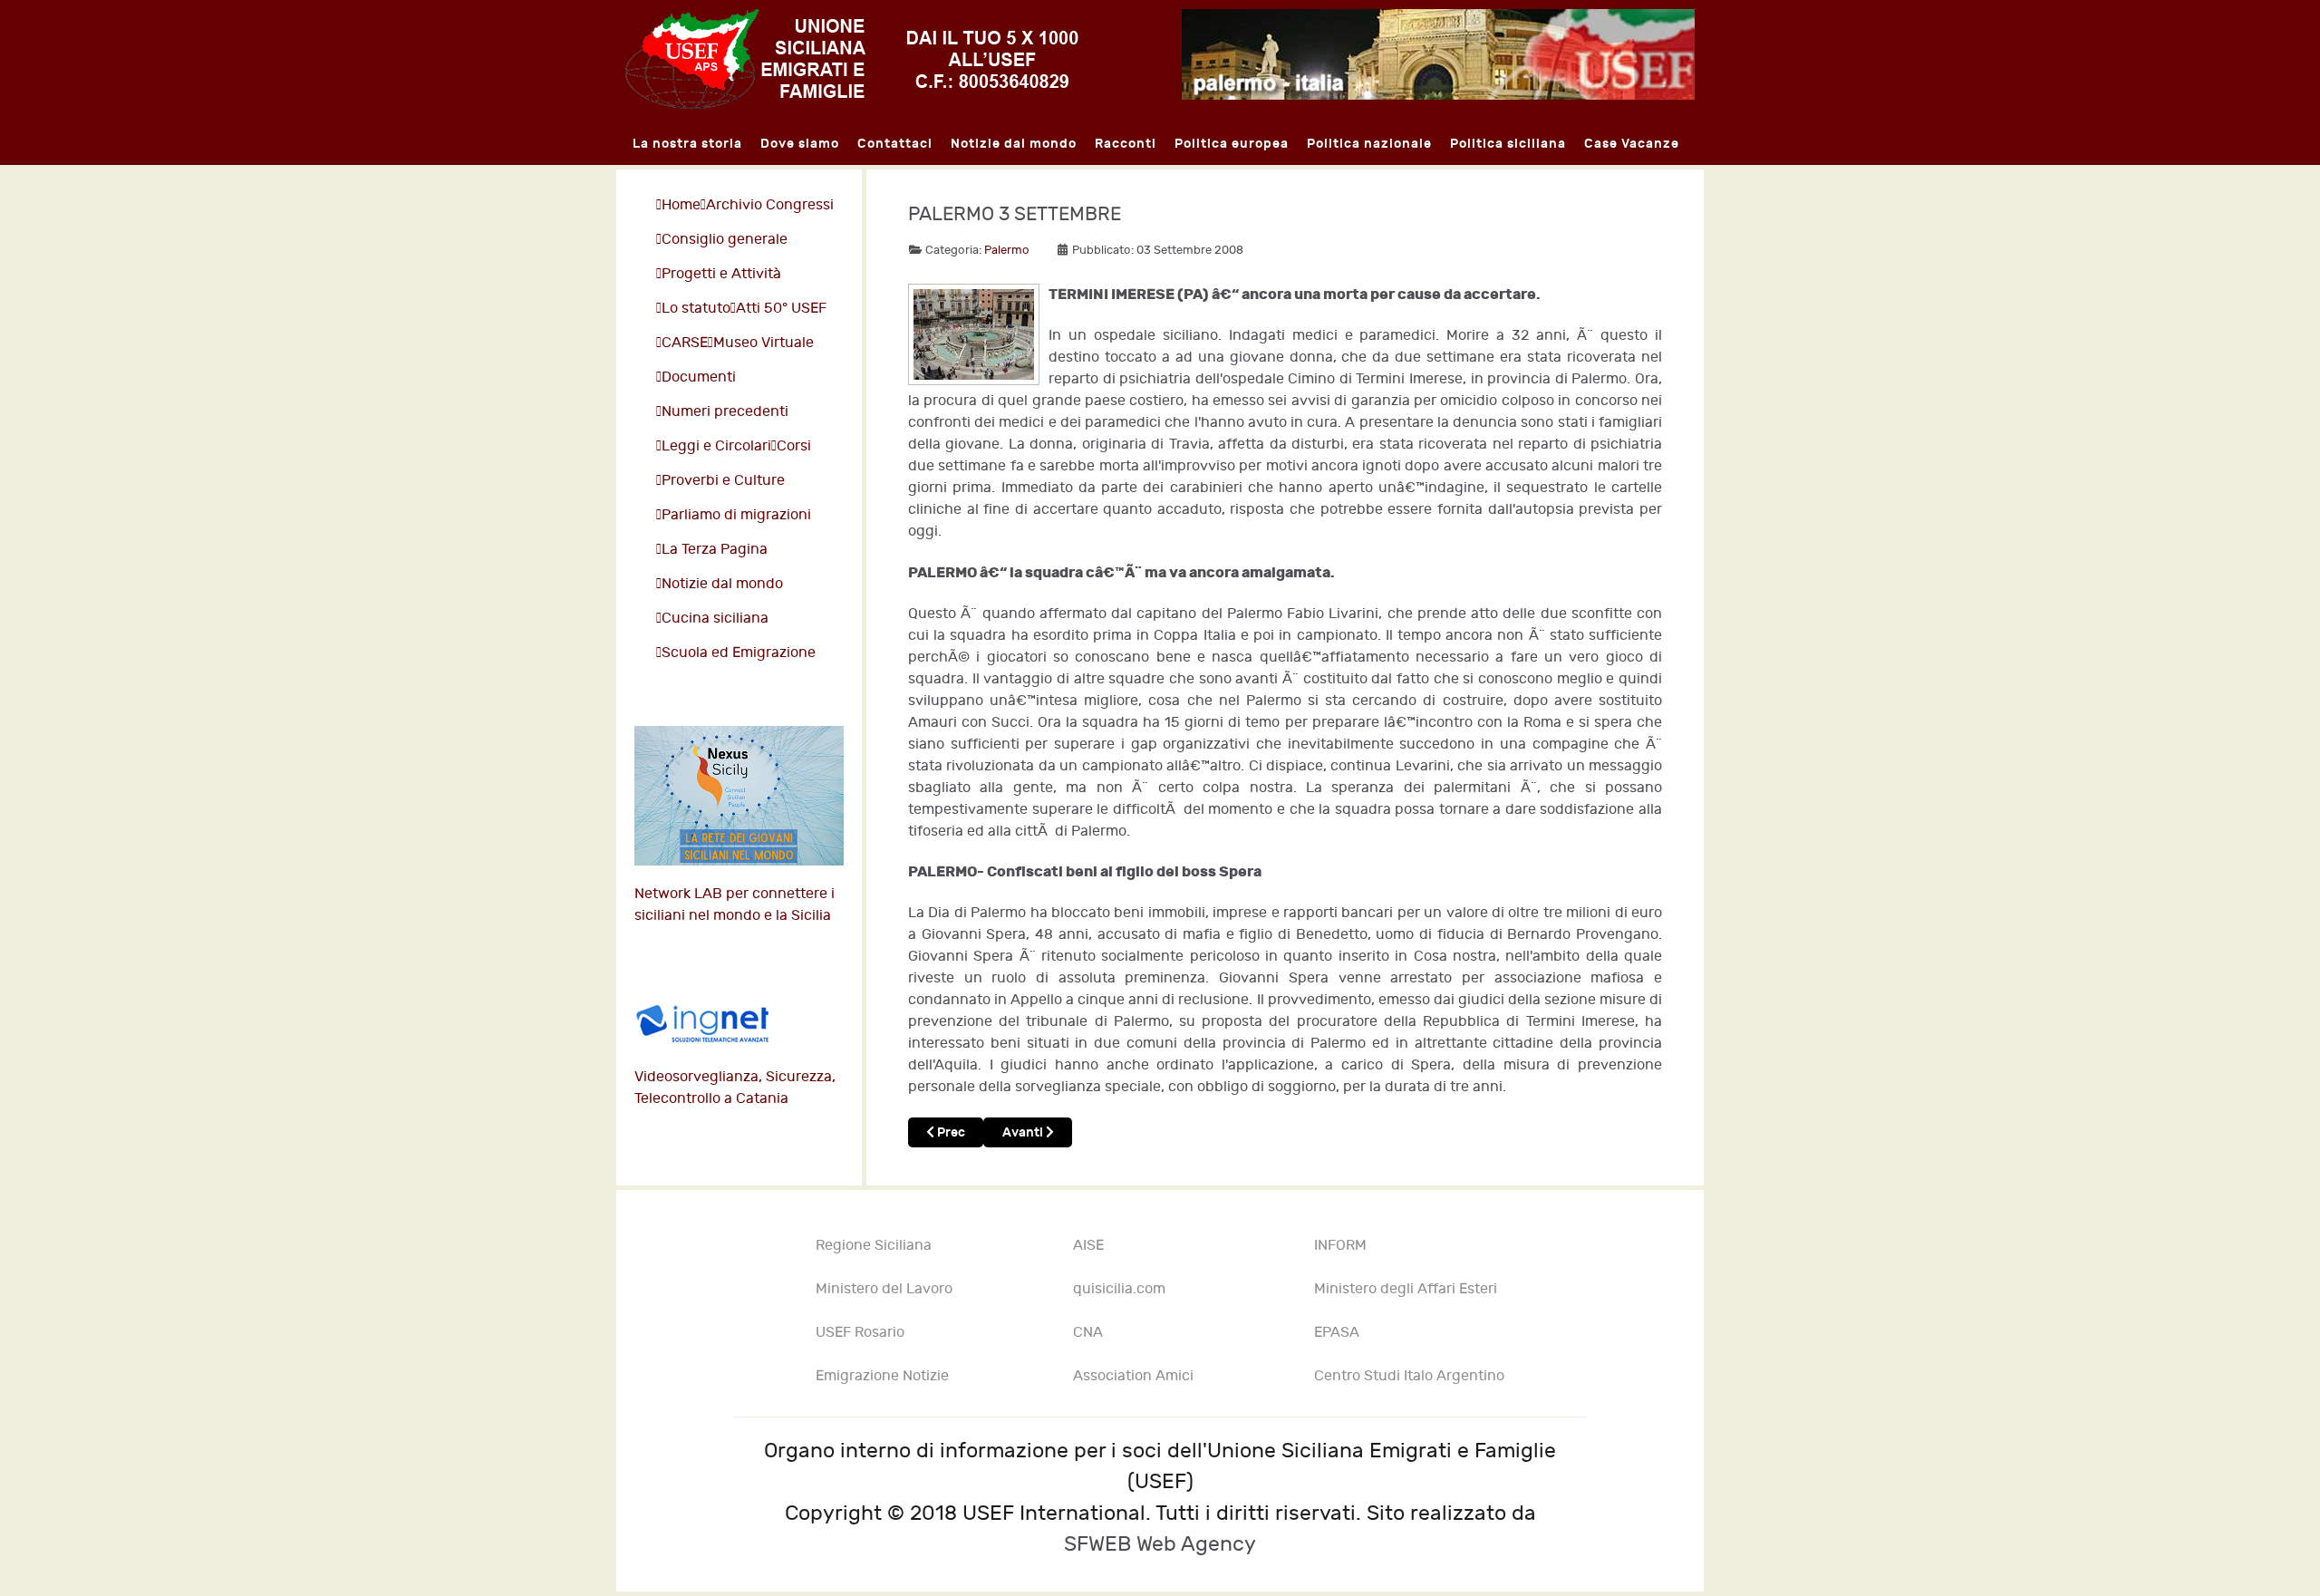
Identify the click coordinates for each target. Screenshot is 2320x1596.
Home (681, 205)
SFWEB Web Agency (1160, 1544)
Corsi (794, 446)
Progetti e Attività (721, 274)
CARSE (685, 343)
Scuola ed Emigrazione (739, 653)
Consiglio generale (725, 240)
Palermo (1007, 250)
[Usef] (852, 58)
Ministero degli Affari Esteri (1406, 1289)
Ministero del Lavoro (884, 1289)
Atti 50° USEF (781, 309)
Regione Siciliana (874, 1246)
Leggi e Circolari (716, 446)
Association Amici (1133, 1376)
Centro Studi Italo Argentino (1409, 1376)
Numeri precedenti (725, 412)
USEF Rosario (860, 1333)
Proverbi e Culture (723, 481)
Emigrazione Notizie (882, 1376)
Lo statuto (696, 309)
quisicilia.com (1119, 1289)
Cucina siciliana (715, 619)
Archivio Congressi (770, 205)
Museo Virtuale (764, 343)
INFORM (1340, 1246)
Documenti (699, 377)
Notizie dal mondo (722, 584)
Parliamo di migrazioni (736, 515)
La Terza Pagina (715, 550)
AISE (1088, 1246)
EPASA (1337, 1333)
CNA (1088, 1333)
